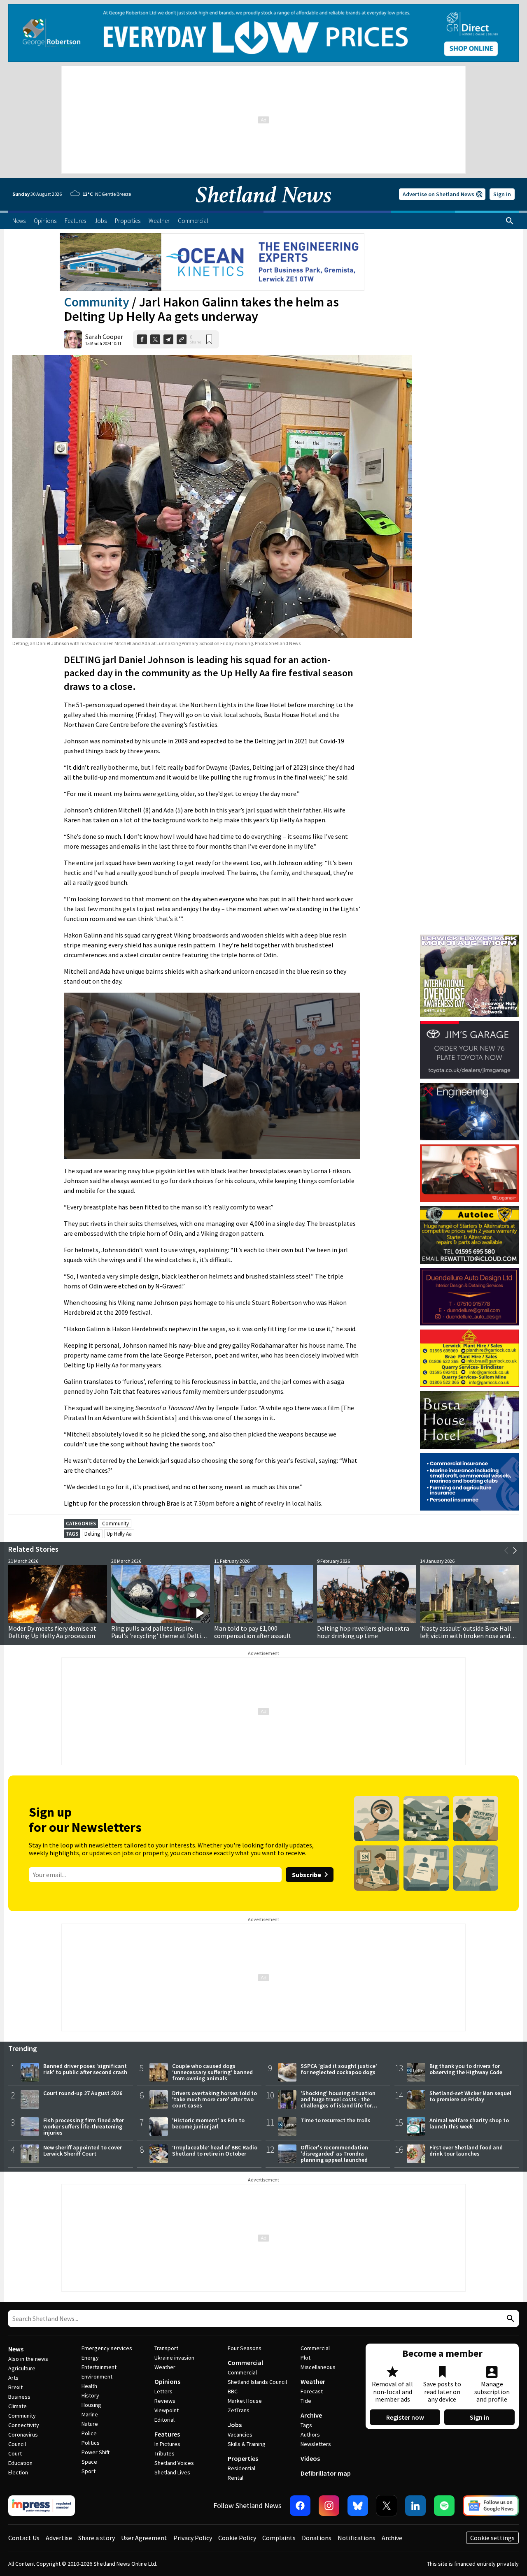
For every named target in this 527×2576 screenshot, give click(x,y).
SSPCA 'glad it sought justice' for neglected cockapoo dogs (339, 2069)
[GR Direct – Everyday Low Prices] (263, 33)
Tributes (164, 2453)
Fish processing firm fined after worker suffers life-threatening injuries (84, 2126)
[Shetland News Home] (263, 208)
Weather (165, 2367)
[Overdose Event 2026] (469, 938)
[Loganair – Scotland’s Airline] (469, 1173)
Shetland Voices (174, 2463)
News (16, 2349)
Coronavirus (23, 2434)
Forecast (312, 2391)
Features (167, 2434)
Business (19, 2397)
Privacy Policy (193, 2538)
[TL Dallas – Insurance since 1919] (469, 1482)
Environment (97, 2376)
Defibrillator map (326, 2473)
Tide (306, 2401)
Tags (306, 2425)
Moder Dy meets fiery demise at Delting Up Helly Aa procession (52, 1632)
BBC (233, 2391)
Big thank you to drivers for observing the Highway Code (466, 2069)
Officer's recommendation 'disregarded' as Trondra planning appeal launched (334, 2154)
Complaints (279, 2538)
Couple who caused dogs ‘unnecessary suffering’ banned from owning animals (212, 2072)
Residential (241, 2468)
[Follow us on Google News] (491, 2506)
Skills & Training (247, 2444)
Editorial (164, 2420)
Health (89, 2386)
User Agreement (144, 2538)
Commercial (245, 2362)
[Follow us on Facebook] (300, 2506)
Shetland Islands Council (257, 2382)
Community (97, 302)
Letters (163, 2391)
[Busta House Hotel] (469, 1420)
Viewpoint (167, 2410)
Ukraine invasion (174, 2358)
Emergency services (107, 2348)
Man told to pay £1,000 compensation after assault (253, 1632)
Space (89, 2462)
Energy (90, 2358)
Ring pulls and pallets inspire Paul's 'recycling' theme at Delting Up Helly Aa (160, 1636)
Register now (405, 2417)
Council (17, 2444)
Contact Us (24, 2538)
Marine (90, 2414)
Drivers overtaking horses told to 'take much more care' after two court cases (215, 2099)
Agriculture (22, 2368)
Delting (92, 1534)
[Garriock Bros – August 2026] (469, 1358)
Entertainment (99, 2367)
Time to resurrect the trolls (336, 2120)
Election (18, 2472)
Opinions (167, 2381)
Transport (166, 2348)
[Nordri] (469, 1112)
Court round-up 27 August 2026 (83, 2093)
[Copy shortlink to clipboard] (182, 339)
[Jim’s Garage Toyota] (469, 1050)
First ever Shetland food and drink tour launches (466, 2150)
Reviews (165, 2401)
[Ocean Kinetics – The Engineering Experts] (212, 262)
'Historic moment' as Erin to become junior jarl (208, 2123)
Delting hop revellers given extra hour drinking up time (363, 1632)
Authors (310, 2434)
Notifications (357, 2538)
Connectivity (24, 2425)
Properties (243, 2458)
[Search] (510, 221)
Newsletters (316, 2444)
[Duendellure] (469, 1297)
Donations (317, 2538)
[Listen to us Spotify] (444, 2506)
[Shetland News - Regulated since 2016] (42, 2506)
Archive (311, 2415)
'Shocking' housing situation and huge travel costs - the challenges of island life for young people (338, 2102)
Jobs (235, 2425)
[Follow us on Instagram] (329, 2506)
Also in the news (28, 2359)
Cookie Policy (237, 2538)
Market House (245, 2401)
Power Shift (96, 2452)
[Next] (515, 1550)
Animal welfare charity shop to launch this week (469, 2123)
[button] (212, 1075)
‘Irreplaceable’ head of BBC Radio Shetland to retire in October (215, 2150)
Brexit (15, 2387)
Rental (236, 2478)
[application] (212, 1076)
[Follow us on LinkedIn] (415, 2506)
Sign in (502, 194)
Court (15, 2453)
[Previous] (506, 1550)
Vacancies (240, 2434)
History (90, 2395)
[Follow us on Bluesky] (358, 2506)
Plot (305, 2358)
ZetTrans (239, 2410)
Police (89, 2433)
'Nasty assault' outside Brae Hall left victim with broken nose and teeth (466, 1636)
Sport (89, 2471)
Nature (90, 2424)
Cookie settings (492, 2538)
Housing (91, 2405)
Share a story (97, 2538)
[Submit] (509, 2319)
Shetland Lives (172, 2472)
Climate (17, 2406)
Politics (91, 2443)
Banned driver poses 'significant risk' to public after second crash (85, 2069)
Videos (310, 2458)
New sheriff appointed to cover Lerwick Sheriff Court (83, 2150)
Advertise (59, 2538)
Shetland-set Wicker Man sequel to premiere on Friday (470, 2096)
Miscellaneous (318, 2367)
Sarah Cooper (104, 337)
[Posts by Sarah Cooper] (73, 339)
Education (20, 2463)
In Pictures (167, 2444)
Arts (13, 2378)
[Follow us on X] (387, 2506)
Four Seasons (245, 2348)
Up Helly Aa (119, 1534)
